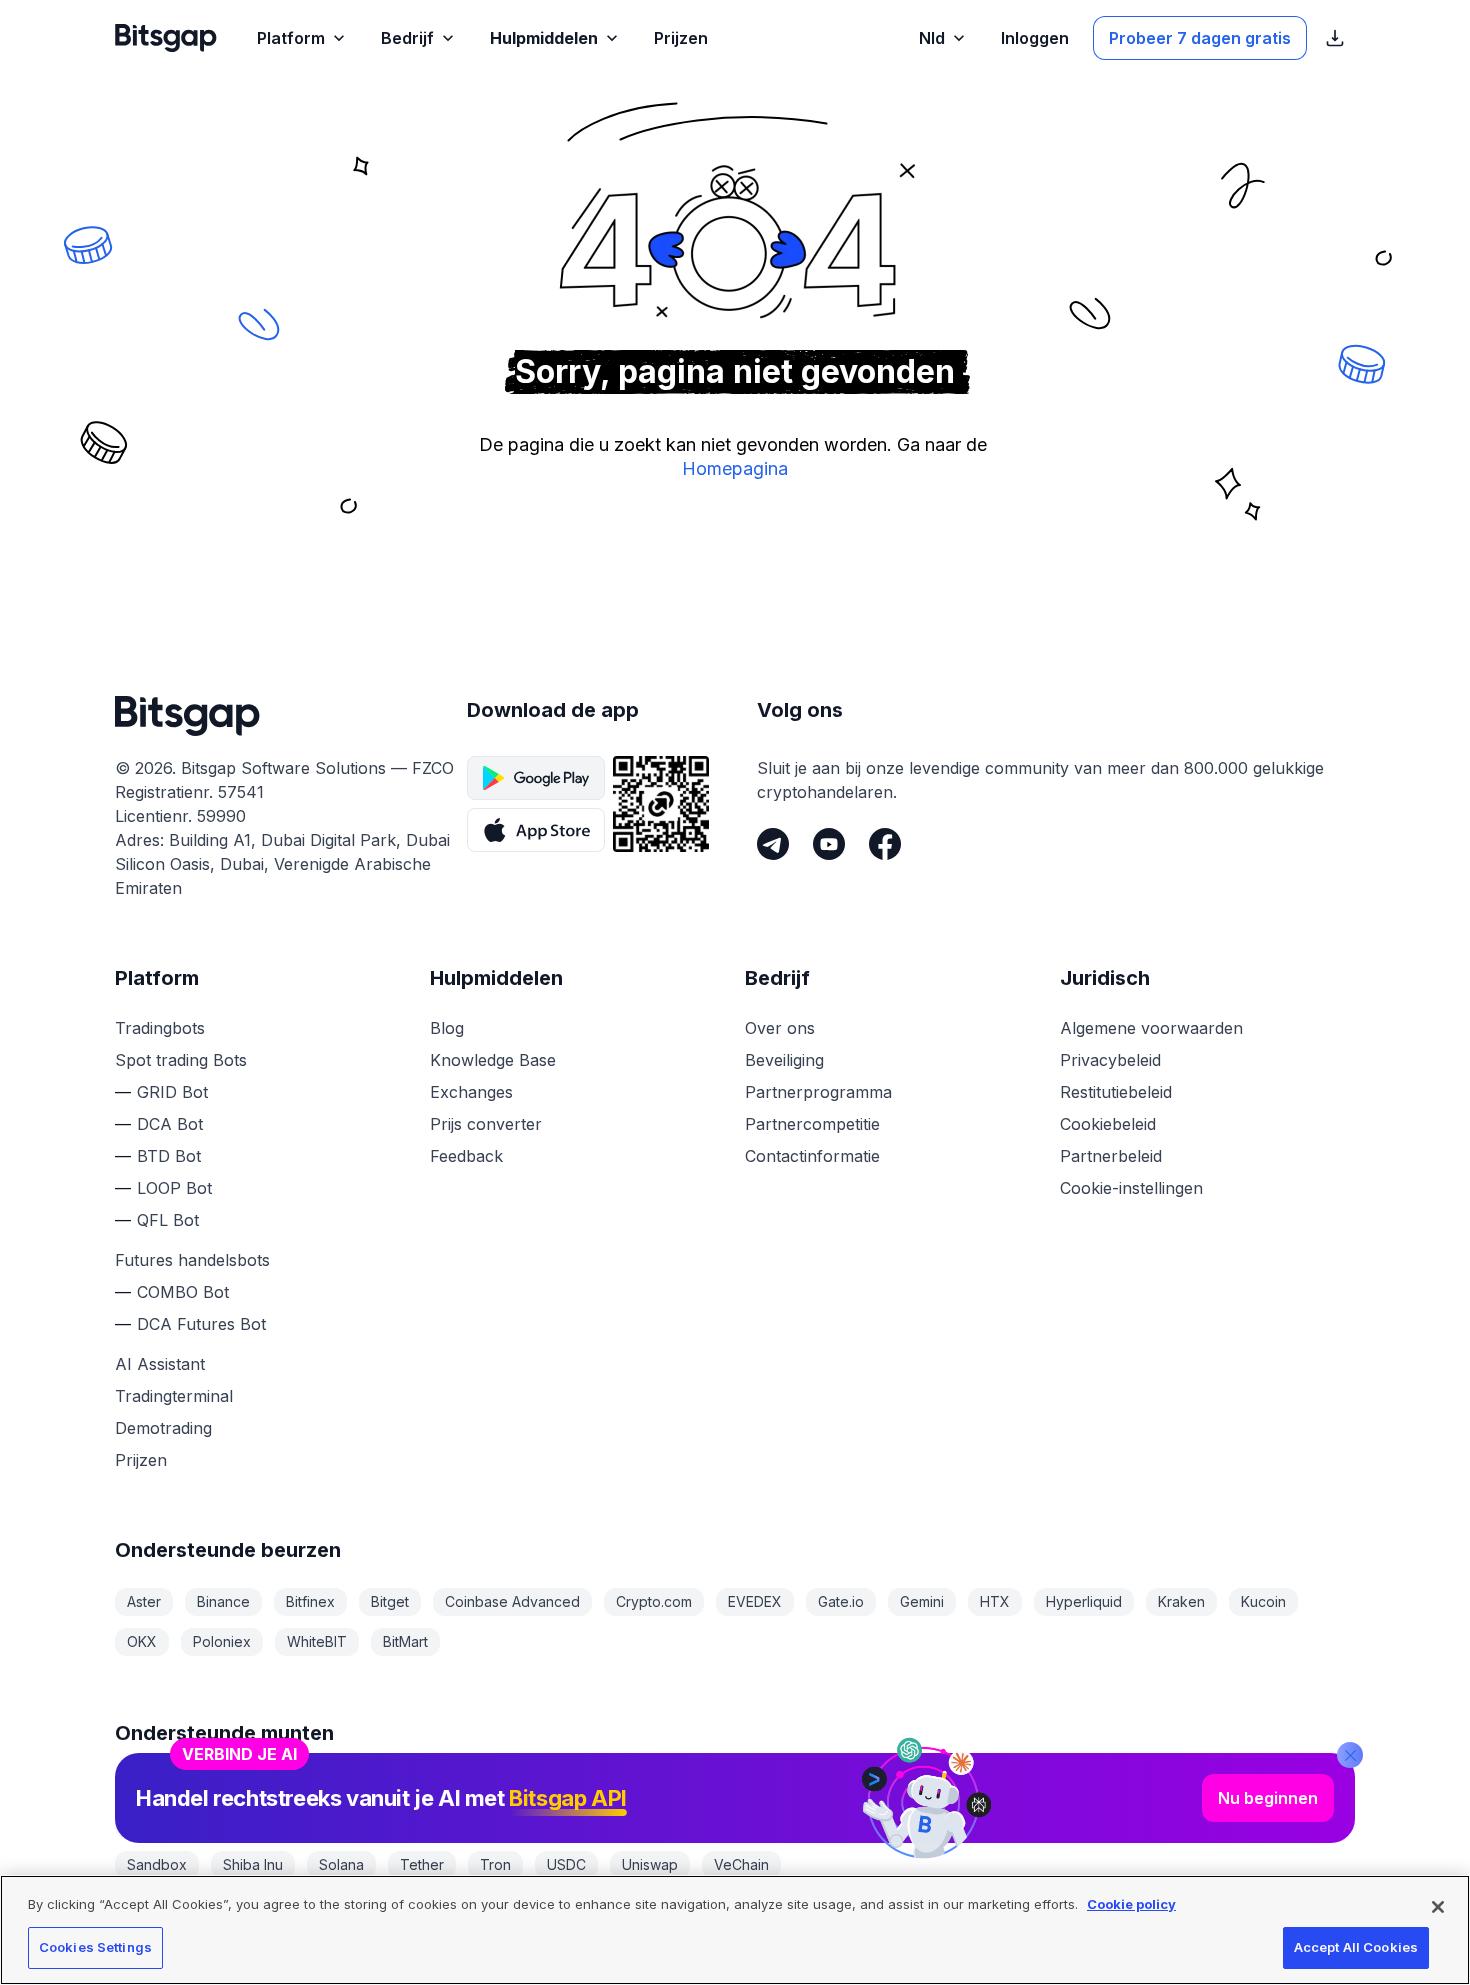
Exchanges (471, 1092)
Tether (422, 1864)
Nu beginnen (1268, 1798)
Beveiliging (784, 1060)
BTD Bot (169, 1156)
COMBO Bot (183, 1292)
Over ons (780, 1028)
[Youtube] (829, 844)
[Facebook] (885, 844)
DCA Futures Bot (201, 1324)
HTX (995, 1601)
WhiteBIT (317, 1641)
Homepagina (735, 468)
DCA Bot (170, 1124)
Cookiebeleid (1108, 1124)
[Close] (1350, 1755)
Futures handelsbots (192, 1260)
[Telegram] (773, 844)
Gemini (922, 1601)
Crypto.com (654, 1601)
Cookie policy (1131, 1904)
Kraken (1181, 1601)
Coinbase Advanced (512, 1601)
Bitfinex (310, 1601)
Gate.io (841, 1601)
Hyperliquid (1084, 1601)
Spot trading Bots (181, 1060)
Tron (495, 1864)
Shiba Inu (253, 1864)
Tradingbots (160, 1028)
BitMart (405, 1641)
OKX (142, 1641)
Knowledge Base (493, 1060)
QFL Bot (168, 1220)
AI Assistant (160, 1364)
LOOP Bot (174, 1188)
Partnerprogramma (818, 1092)
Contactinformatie (812, 1156)
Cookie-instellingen (1131, 1188)
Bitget (390, 1601)
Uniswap (650, 1864)
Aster (144, 1601)
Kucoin (1263, 1601)
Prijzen (141, 1460)
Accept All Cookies (1356, 1947)
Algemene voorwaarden (1151, 1028)
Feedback (466, 1156)
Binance (223, 1601)
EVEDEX (755, 1601)
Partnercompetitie (812, 1124)
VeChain (741, 1864)
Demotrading (163, 1428)
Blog (447, 1028)
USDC (566, 1864)
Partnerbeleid (1111, 1156)
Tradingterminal (174, 1396)
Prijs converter (486, 1124)
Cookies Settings (95, 1947)
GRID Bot (172, 1092)
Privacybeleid (1110, 1060)
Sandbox (157, 1864)
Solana (341, 1864)
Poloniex (222, 1641)
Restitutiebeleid (1116, 1092)
